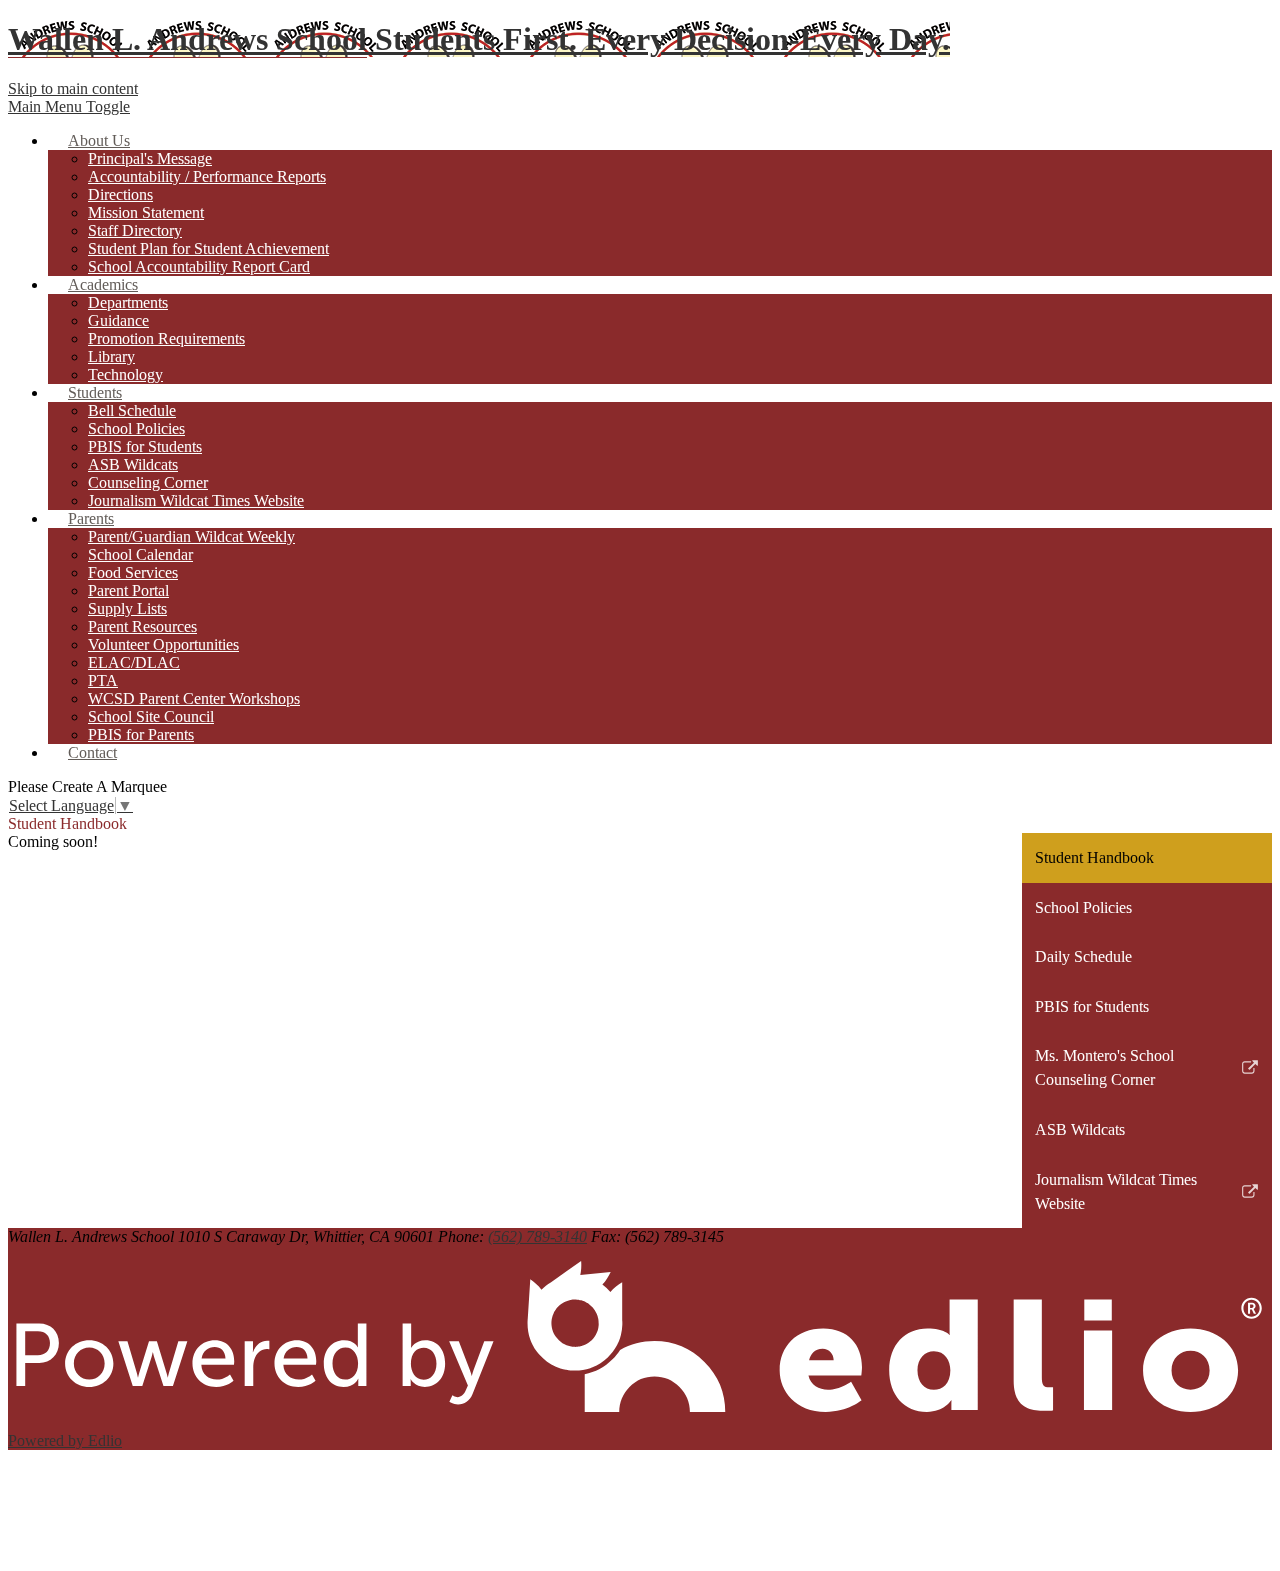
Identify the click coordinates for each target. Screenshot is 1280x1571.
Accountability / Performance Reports (207, 176)
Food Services (133, 572)
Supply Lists (127, 608)
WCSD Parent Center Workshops (194, 698)
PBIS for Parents (141, 734)
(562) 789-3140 (537, 1236)
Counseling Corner (148, 482)
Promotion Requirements (166, 338)
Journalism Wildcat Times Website (196, 500)
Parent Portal (128, 590)
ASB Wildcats (133, 464)
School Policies (136, 428)
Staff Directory (135, 230)
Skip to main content (73, 88)
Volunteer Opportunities (163, 644)
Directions (120, 194)
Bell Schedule (132, 410)
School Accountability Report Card (199, 266)
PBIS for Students (145, 446)
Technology (125, 374)
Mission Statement (146, 212)
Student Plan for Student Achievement (208, 248)
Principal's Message (150, 158)
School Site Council (151, 716)
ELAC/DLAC (134, 662)
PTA (103, 680)
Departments (128, 302)
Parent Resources (142, 626)
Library (111, 356)
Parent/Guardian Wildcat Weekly (191, 536)
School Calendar (140, 554)
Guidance (118, 320)
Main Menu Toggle (69, 106)
